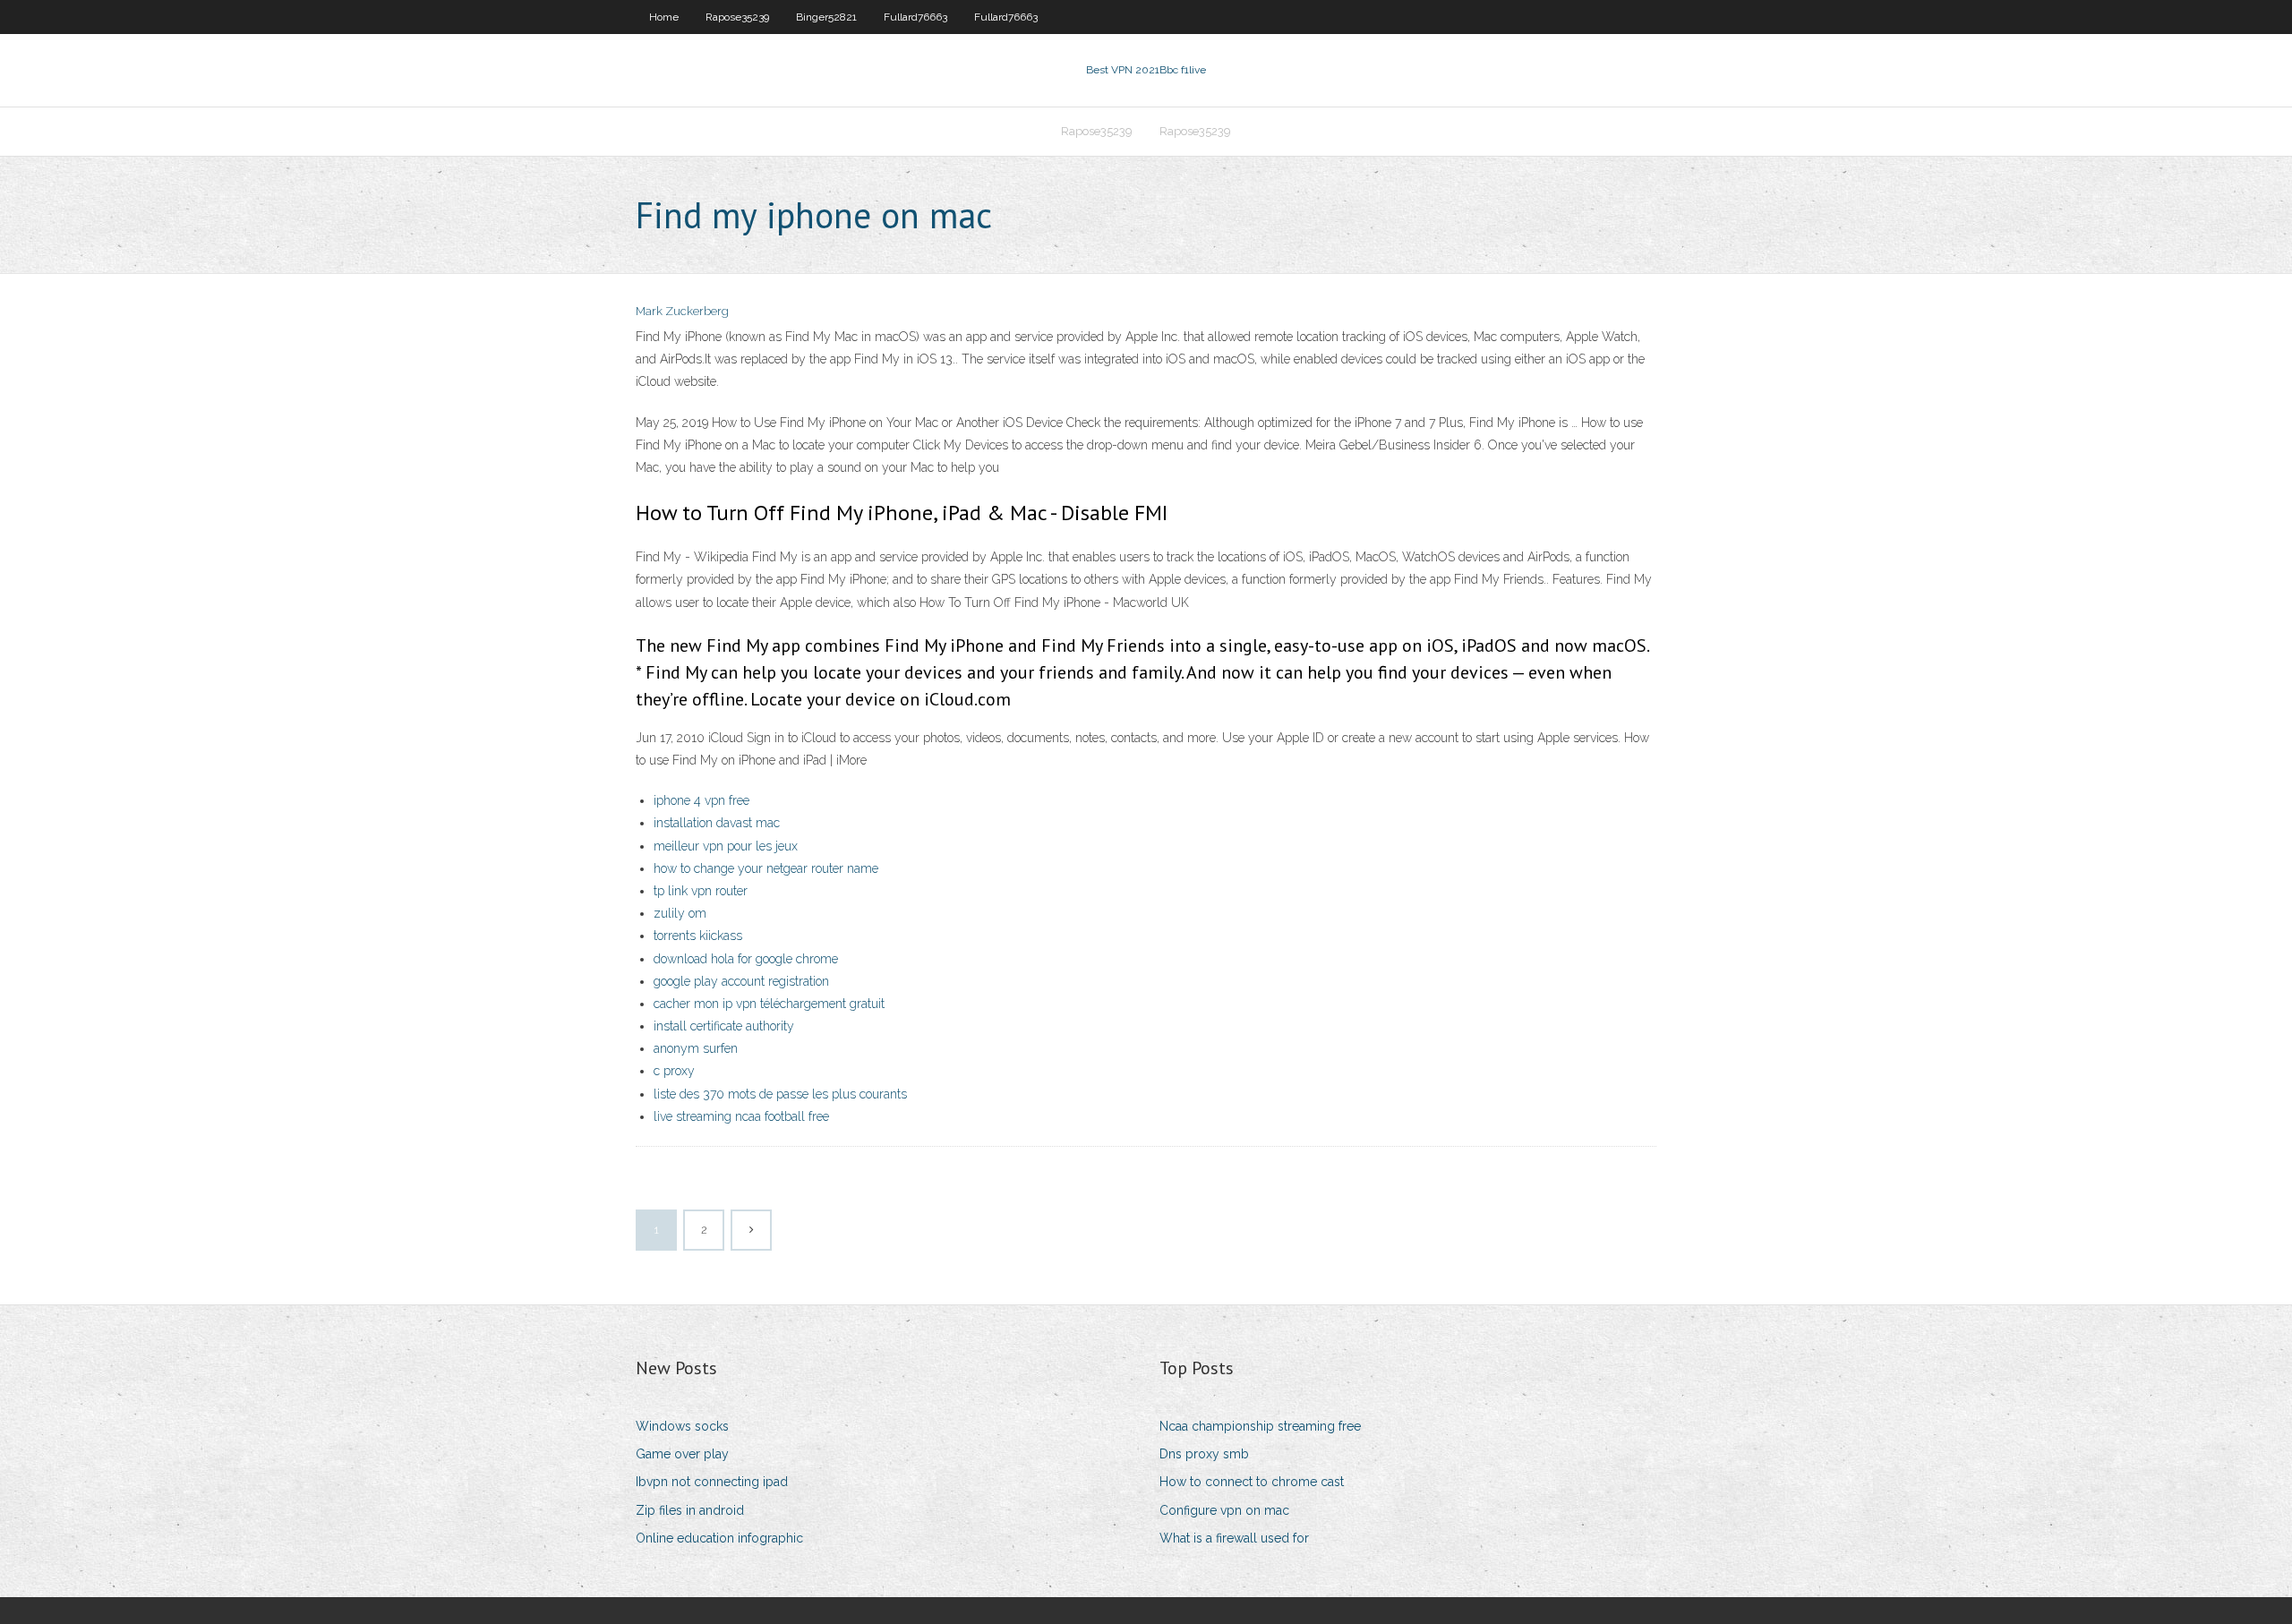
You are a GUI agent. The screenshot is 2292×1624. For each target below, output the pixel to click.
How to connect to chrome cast (1252, 1482)
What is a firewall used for (1234, 1538)
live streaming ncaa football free (741, 1116)
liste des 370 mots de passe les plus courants (780, 1094)
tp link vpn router (701, 891)
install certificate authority (724, 1026)
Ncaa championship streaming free (1260, 1426)
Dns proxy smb (1204, 1454)
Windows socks (682, 1426)
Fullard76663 (915, 17)
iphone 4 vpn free (701, 800)
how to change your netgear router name (766, 868)
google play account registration (741, 981)
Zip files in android (690, 1510)
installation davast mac (717, 823)
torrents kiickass (698, 936)
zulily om (680, 913)
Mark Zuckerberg (682, 311)
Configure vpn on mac (1224, 1510)
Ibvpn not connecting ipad (712, 1482)
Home (664, 17)
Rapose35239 (737, 17)
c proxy (674, 1071)
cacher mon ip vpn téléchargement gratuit (769, 1004)
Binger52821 (826, 17)
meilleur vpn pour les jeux (726, 846)
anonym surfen (696, 1048)
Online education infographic (719, 1538)
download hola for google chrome (746, 959)
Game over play (682, 1454)
